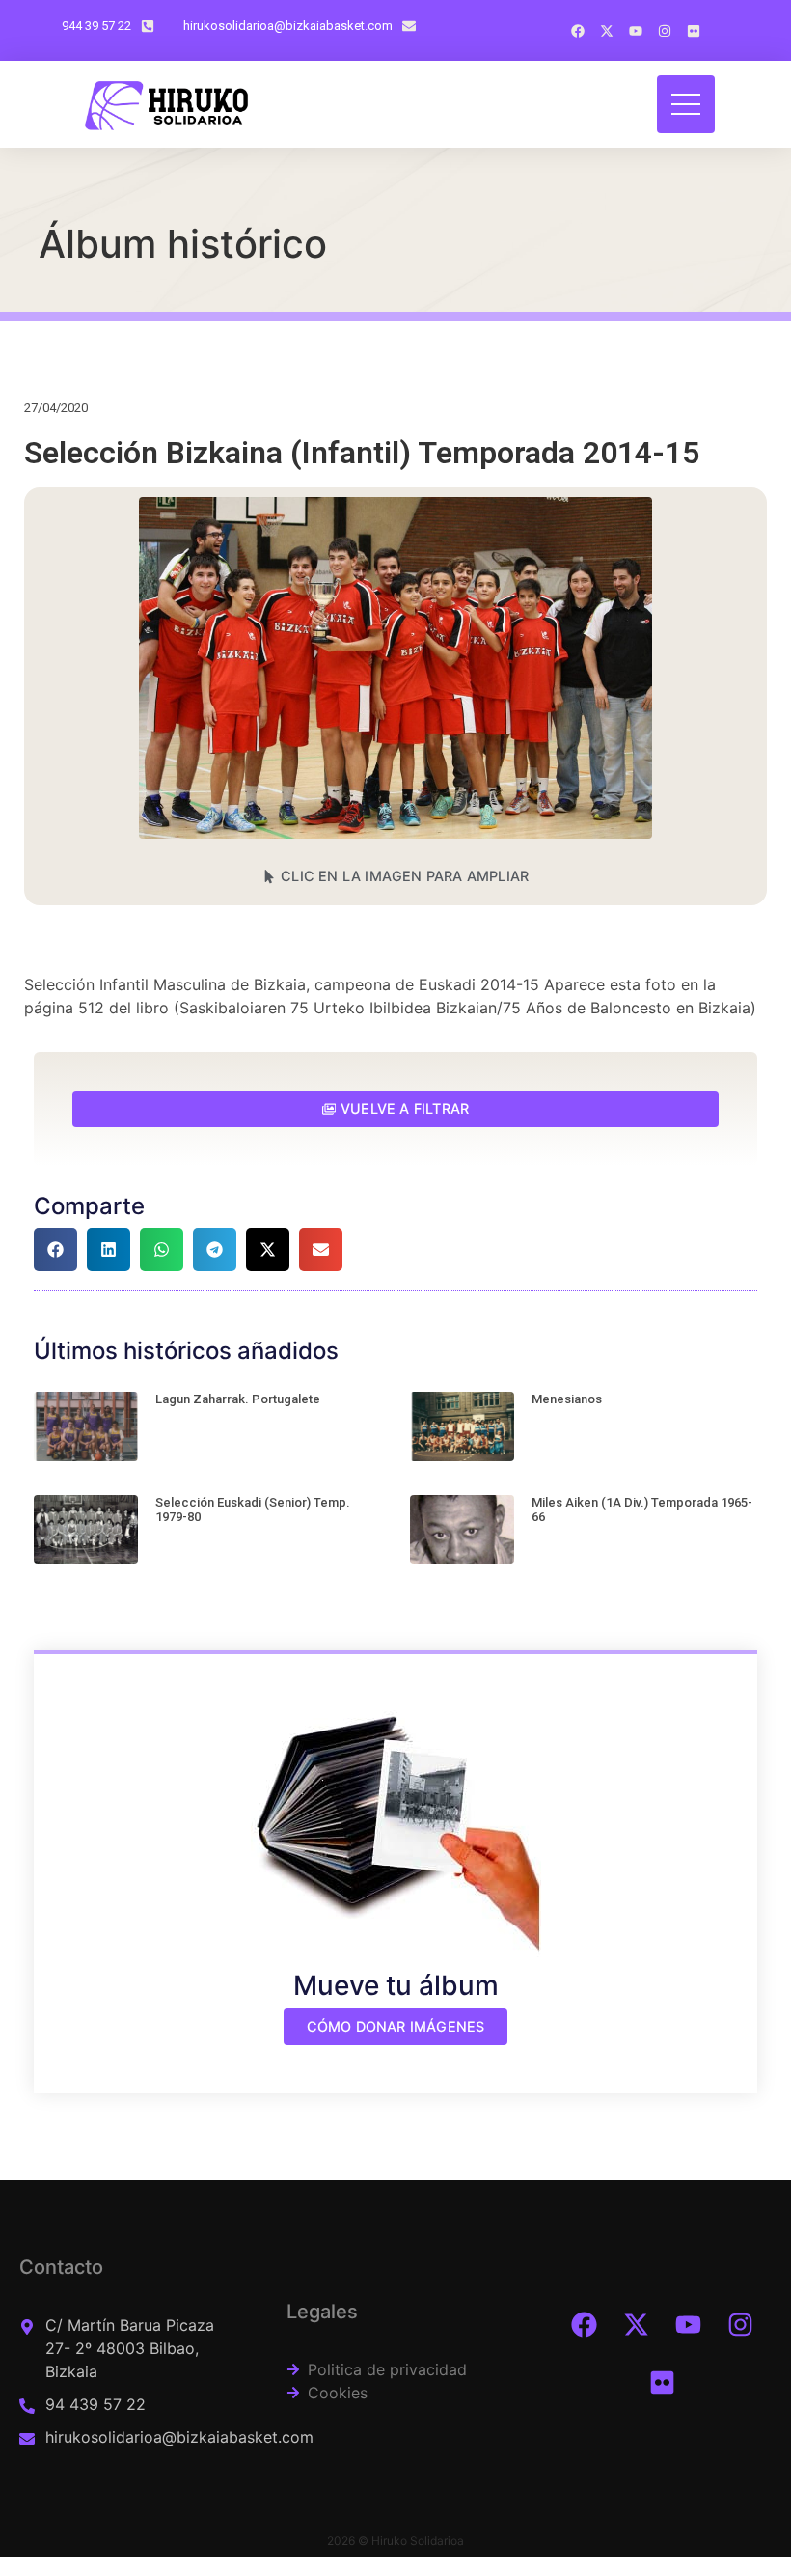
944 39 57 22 (96, 26)
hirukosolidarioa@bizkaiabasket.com (288, 26)
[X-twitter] (637, 2324)
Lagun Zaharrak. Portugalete (238, 1399)
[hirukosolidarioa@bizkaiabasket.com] (409, 26)
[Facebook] (585, 2324)
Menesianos (567, 1399)
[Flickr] (663, 2382)
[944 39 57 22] (148, 26)
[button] (395, 876)
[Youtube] (689, 2324)
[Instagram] (741, 2324)
